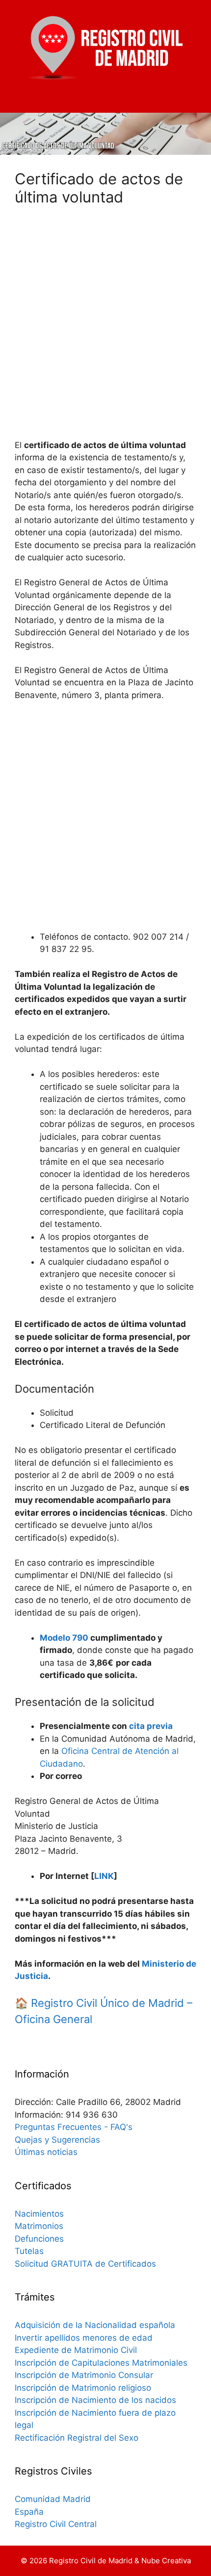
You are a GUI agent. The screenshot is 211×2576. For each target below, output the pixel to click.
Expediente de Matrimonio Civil (76, 2350)
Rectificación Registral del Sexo (77, 2438)
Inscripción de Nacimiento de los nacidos (95, 2400)
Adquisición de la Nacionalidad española (95, 2325)
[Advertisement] (105, 328)
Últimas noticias (46, 2152)
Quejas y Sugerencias (57, 2140)
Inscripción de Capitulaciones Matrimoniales (101, 2363)
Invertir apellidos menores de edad (84, 2338)
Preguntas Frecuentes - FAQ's (74, 2127)
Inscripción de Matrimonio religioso (83, 2388)
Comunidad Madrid (53, 2499)
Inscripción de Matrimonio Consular (85, 2375)
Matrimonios (39, 2226)
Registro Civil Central (56, 2524)
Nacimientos (39, 2214)
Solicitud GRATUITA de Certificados (85, 2264)
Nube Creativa (166, 2561)
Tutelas (29, 2251)
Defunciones (39, 2239)
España (29, 2512)
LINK (104, 1876)
